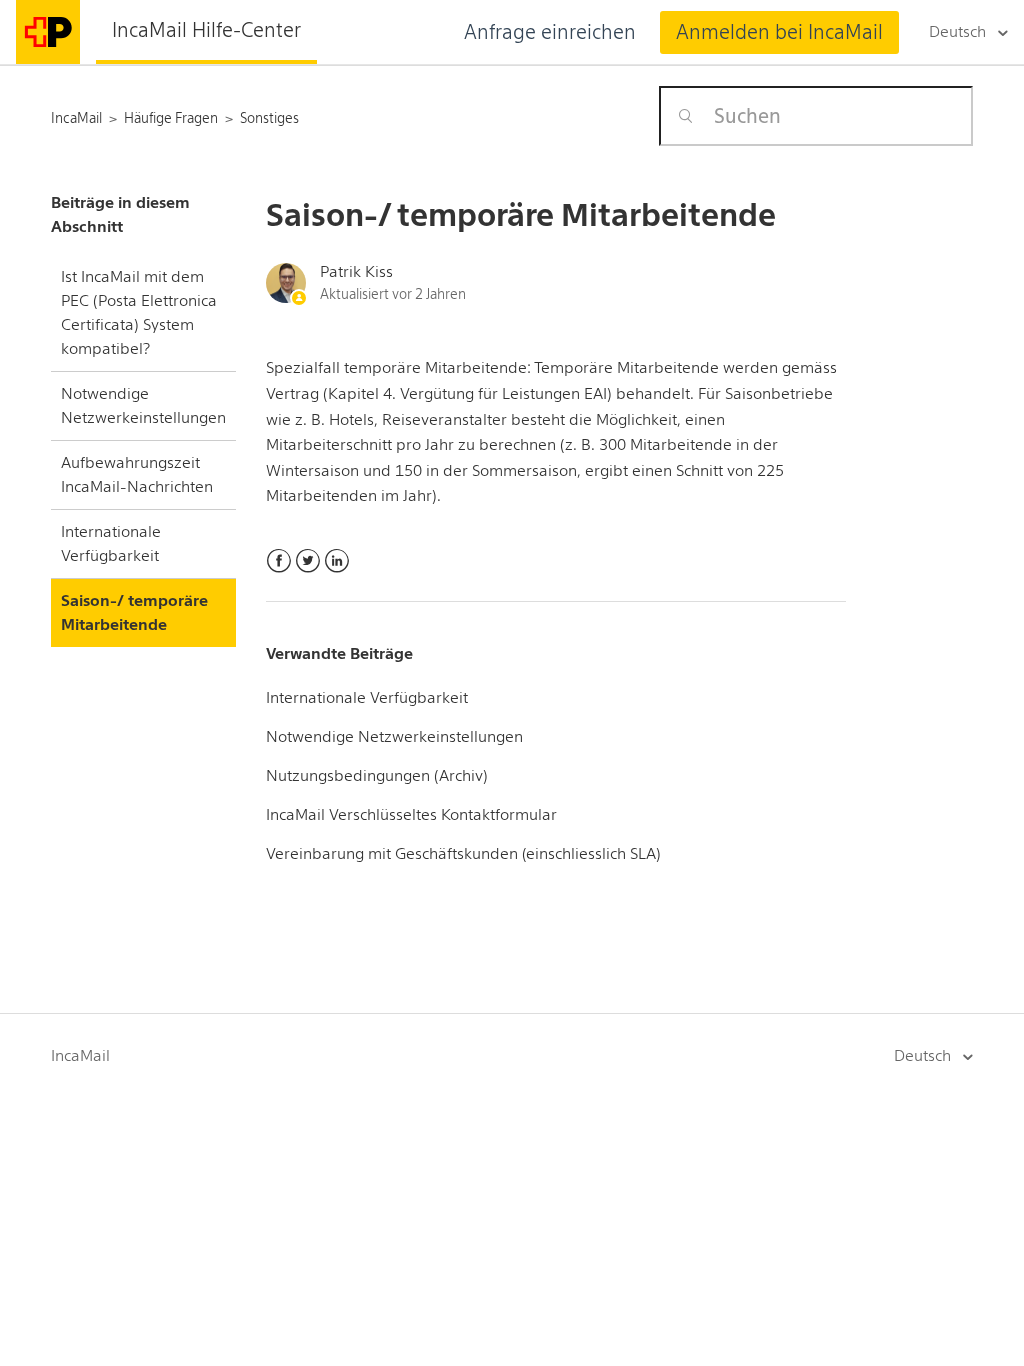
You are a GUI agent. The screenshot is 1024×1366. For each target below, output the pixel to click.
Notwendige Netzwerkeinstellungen (143, 405)
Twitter (307, 561)
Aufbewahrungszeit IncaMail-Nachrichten (137, 474)
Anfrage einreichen (550, 32)
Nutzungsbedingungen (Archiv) (377, 775)
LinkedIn (336, 561)
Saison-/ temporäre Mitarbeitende (134, 612)
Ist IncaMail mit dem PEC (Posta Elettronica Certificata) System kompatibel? (139, 312)
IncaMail (80, 1055)
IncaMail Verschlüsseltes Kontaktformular (411, 814)
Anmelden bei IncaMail (779, 32)
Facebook (278, 561)
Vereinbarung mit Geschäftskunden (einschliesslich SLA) (463, 853)
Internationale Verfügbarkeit (111, 543)
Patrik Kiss (356, 271)
